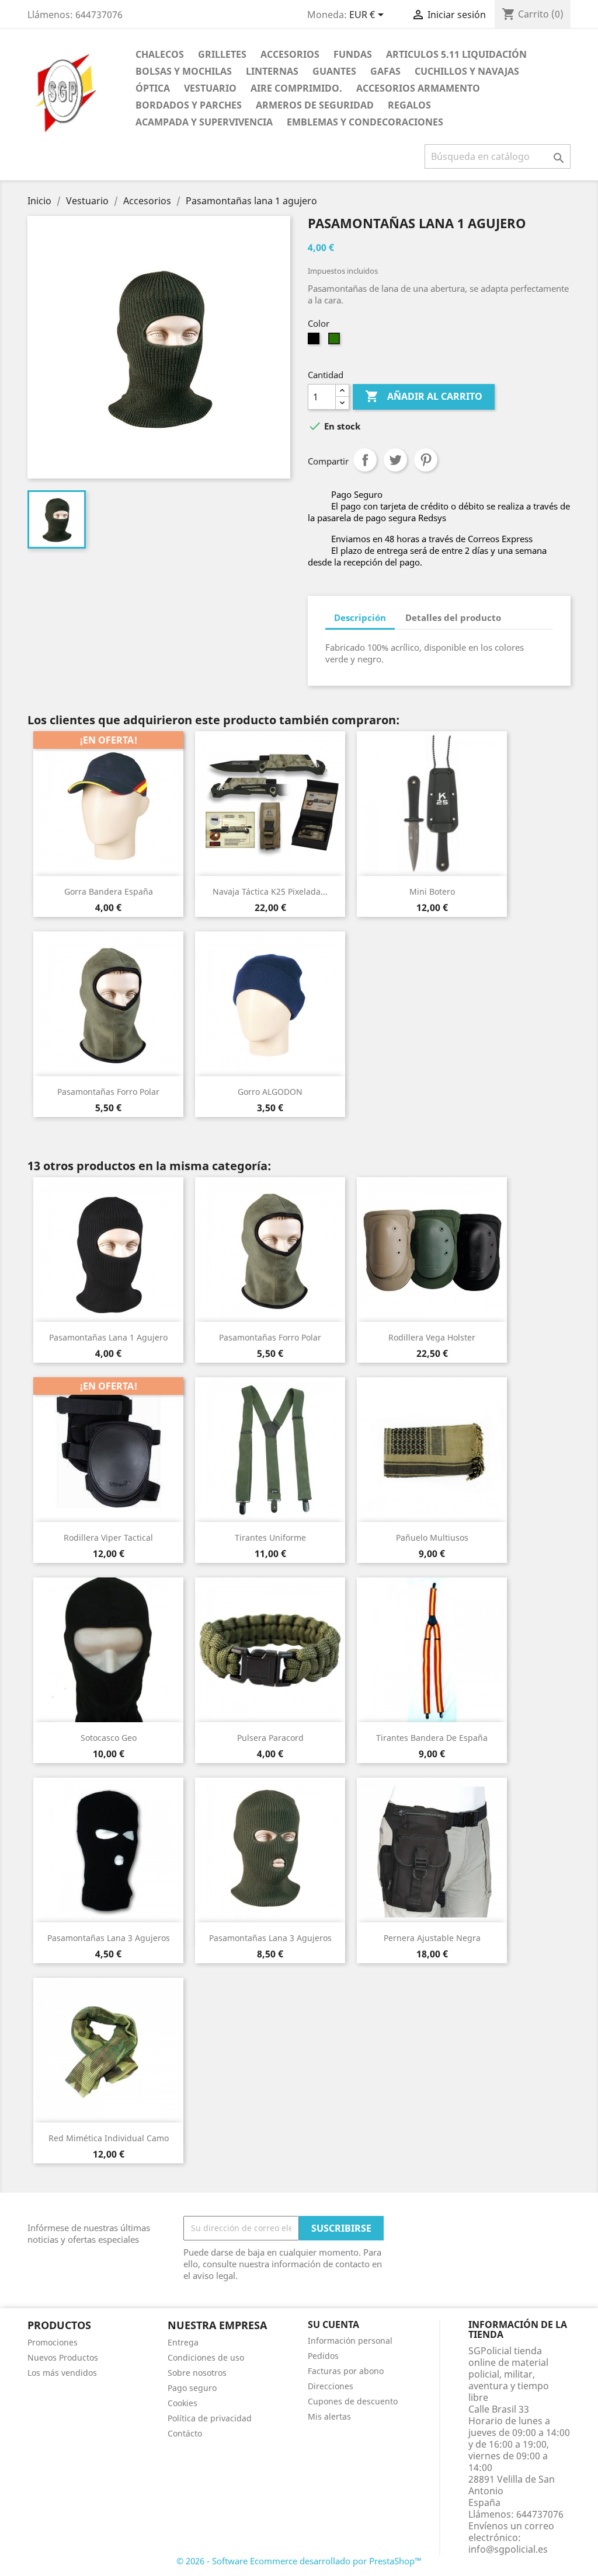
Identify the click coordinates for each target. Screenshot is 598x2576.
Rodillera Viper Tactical (108, 1537)
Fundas (353, 54)
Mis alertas (329, 2416)
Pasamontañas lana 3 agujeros (109, 1938)
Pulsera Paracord (270, 1738)
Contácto (185, 2433)
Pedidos (323, 2356)
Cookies (182, 2403)
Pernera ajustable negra (432, 1938)
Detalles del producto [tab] (453, 617)
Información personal (350, 2341)
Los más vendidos (62, 2373)
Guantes (334, 71)
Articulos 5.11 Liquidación (456, 54)
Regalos (409, 105)
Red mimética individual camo (109, 2138)
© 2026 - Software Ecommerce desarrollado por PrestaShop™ (299, 2561)
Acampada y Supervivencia (204, 122)
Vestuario (210, 88)
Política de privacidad (210, 2418)
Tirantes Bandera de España (432, 1738)
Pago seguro (192, 2388)
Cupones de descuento (353, 2401)
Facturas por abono (346, 2371)
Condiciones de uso (206, 2357)
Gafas (385, 71)
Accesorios (290, 54)
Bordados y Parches (189, 105)
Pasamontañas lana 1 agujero (108, 1337)
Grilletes (222, 54)
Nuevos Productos (63, 2357)
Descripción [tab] (360, 617)
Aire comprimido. (296, 88)
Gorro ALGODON (270, 1092)
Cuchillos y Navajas (467, 71)
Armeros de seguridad (315, 105)
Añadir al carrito (424, 396)
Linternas (272, 71)
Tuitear (395, 460)
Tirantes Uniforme (270, 1537)
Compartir (365, 460)
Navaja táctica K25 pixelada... (270, 891)
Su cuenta (333, 2324)
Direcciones (331, 2386)
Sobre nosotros (197, 2373)
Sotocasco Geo (109, 1738)
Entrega (183, 2342)
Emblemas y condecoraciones (365, 122)
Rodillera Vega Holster (432, 1337)
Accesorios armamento (418, 88)
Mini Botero (432, 891)
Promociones (53, 2342)
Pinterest (426, 460)
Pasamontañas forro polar (108, 1092)
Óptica (153, 88)
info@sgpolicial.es (508, 2549)
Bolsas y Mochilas (184, 71)
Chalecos (160, 54)
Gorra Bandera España (109, 891)
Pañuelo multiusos (432, 1537)
